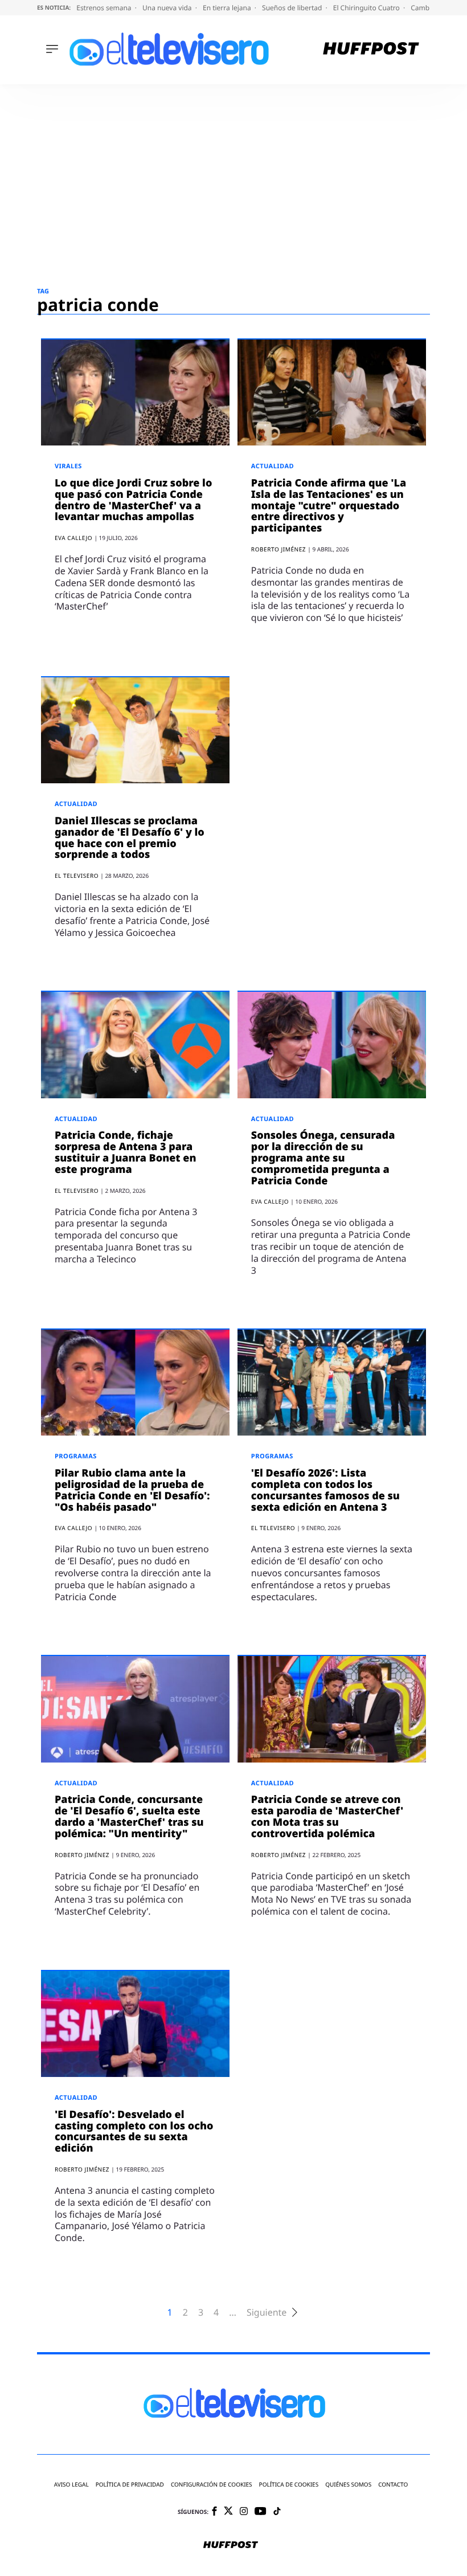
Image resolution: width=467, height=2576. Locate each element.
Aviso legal (71, 2485)
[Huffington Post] (371, 50)
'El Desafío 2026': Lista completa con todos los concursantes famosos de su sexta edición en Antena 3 (325, 1490)
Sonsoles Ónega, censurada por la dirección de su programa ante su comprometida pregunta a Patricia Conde (323, 1158)
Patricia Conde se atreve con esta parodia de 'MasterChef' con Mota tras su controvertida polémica (327, 1816)
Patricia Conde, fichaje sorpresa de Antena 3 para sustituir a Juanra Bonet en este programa (126, 1152)
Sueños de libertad (293, 8)
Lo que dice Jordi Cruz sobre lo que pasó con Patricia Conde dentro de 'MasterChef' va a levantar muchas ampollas (133, 500)
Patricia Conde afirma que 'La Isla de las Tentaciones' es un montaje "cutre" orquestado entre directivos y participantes (329, 506)
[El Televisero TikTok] (277, 2512)
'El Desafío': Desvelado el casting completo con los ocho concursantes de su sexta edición (134, 2131)
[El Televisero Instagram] (244, 2512)
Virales (68, 466)
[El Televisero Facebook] (214, 2512)
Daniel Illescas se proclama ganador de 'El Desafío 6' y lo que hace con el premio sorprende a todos (130, 838)
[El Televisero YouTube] (261, 2512)
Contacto (393, 2485)
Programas (76, 1456)
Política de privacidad (130, 2485)
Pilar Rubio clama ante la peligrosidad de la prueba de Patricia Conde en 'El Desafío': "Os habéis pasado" (132, 1490)
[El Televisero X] (228, 2512)
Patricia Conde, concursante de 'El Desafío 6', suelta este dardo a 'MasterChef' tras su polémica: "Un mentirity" (129, 1816)
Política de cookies (289, 2485)
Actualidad (273, 466)
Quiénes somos (348, 2485)
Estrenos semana (105, 8)
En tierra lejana (228, 8)
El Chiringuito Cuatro (367, 8)
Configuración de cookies (212, 2485)
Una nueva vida (168, 8)
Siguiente (267, 2313)
